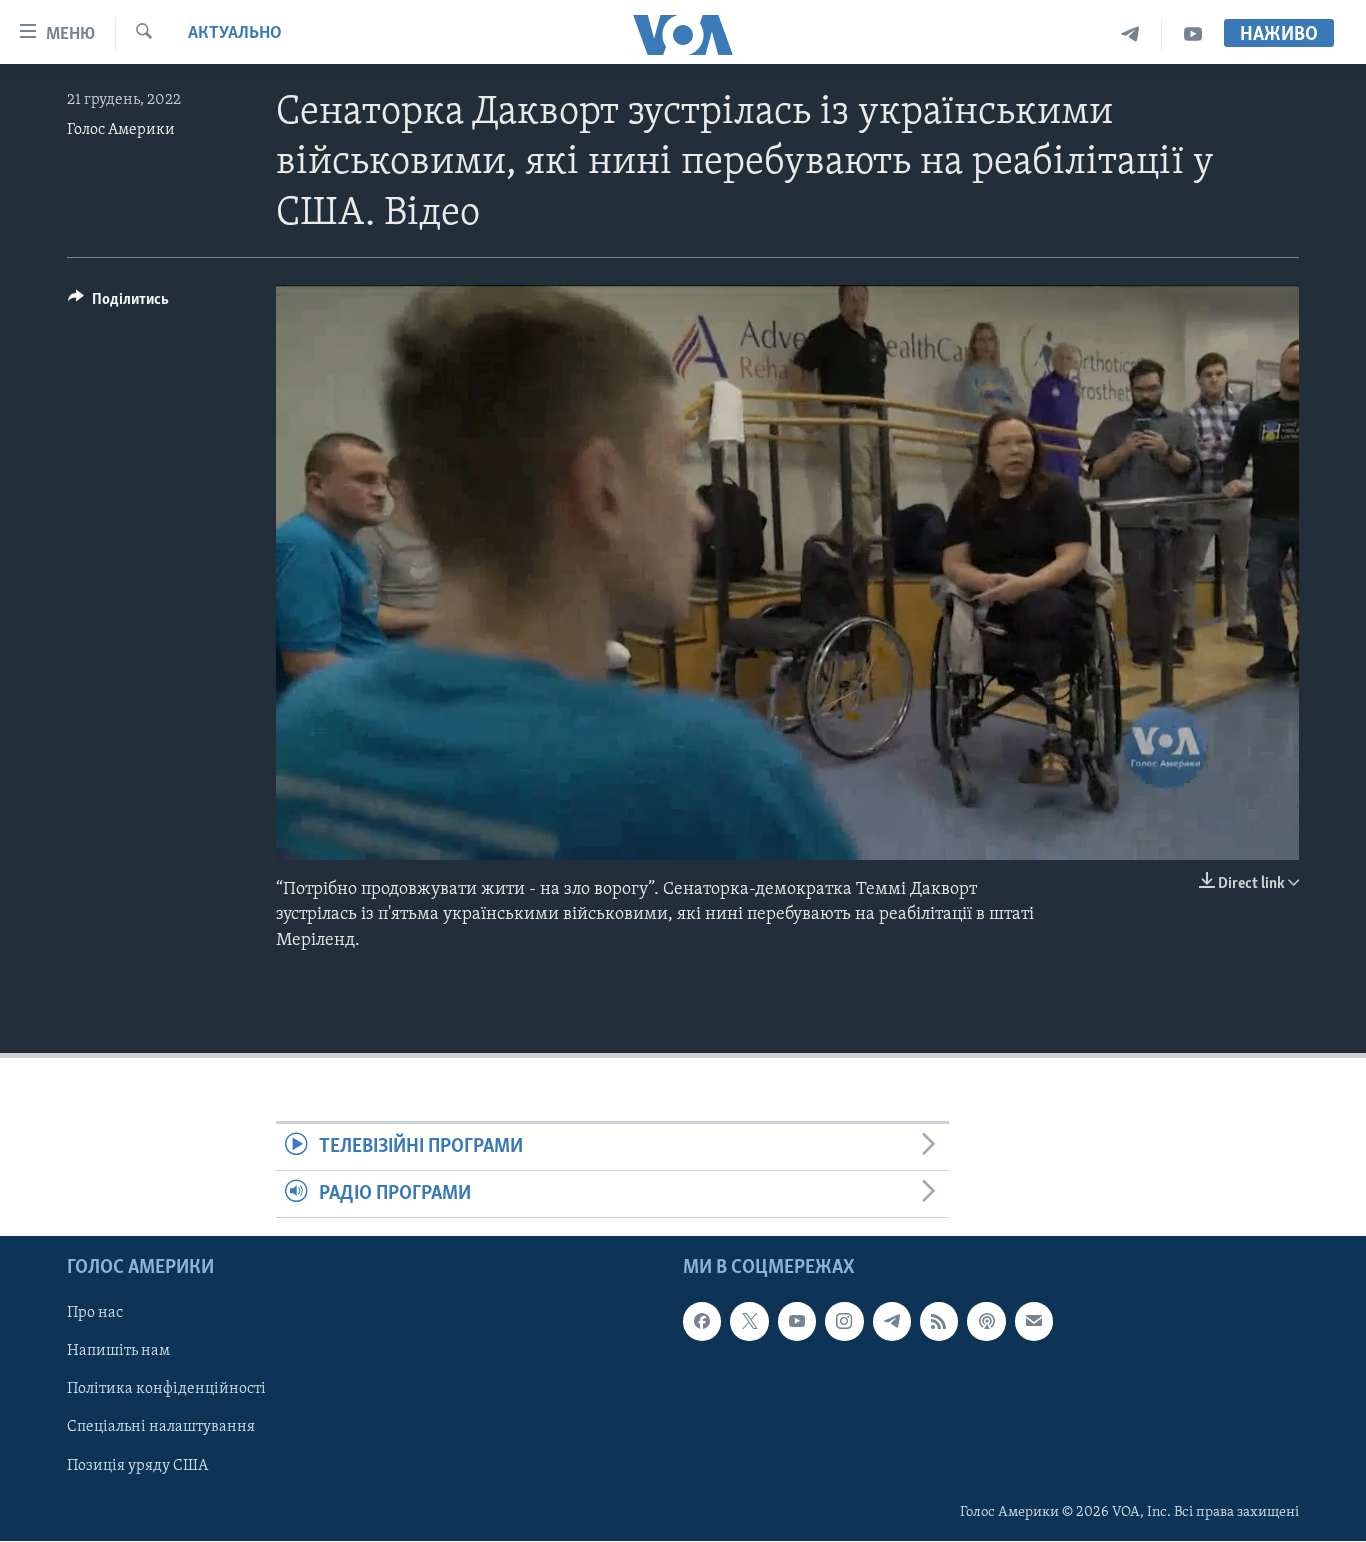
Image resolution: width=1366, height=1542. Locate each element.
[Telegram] (1130, 34)
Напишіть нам (118, 1352)
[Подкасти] (986, 1322)
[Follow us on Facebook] (702, 1322)
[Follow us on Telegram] (892, 1322)
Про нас (95, 1314)
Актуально (235, 34)
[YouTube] (1193, 34)
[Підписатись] (1034, 1322)
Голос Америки (121, 130)
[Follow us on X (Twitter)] (749, 1322)
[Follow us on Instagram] (844, 1322)
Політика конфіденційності (166, 1390)
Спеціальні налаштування (161, 1428)
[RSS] (939, 1322)
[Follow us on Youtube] (797, 1322)
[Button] (118, 304)
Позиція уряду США (137, 1466)
